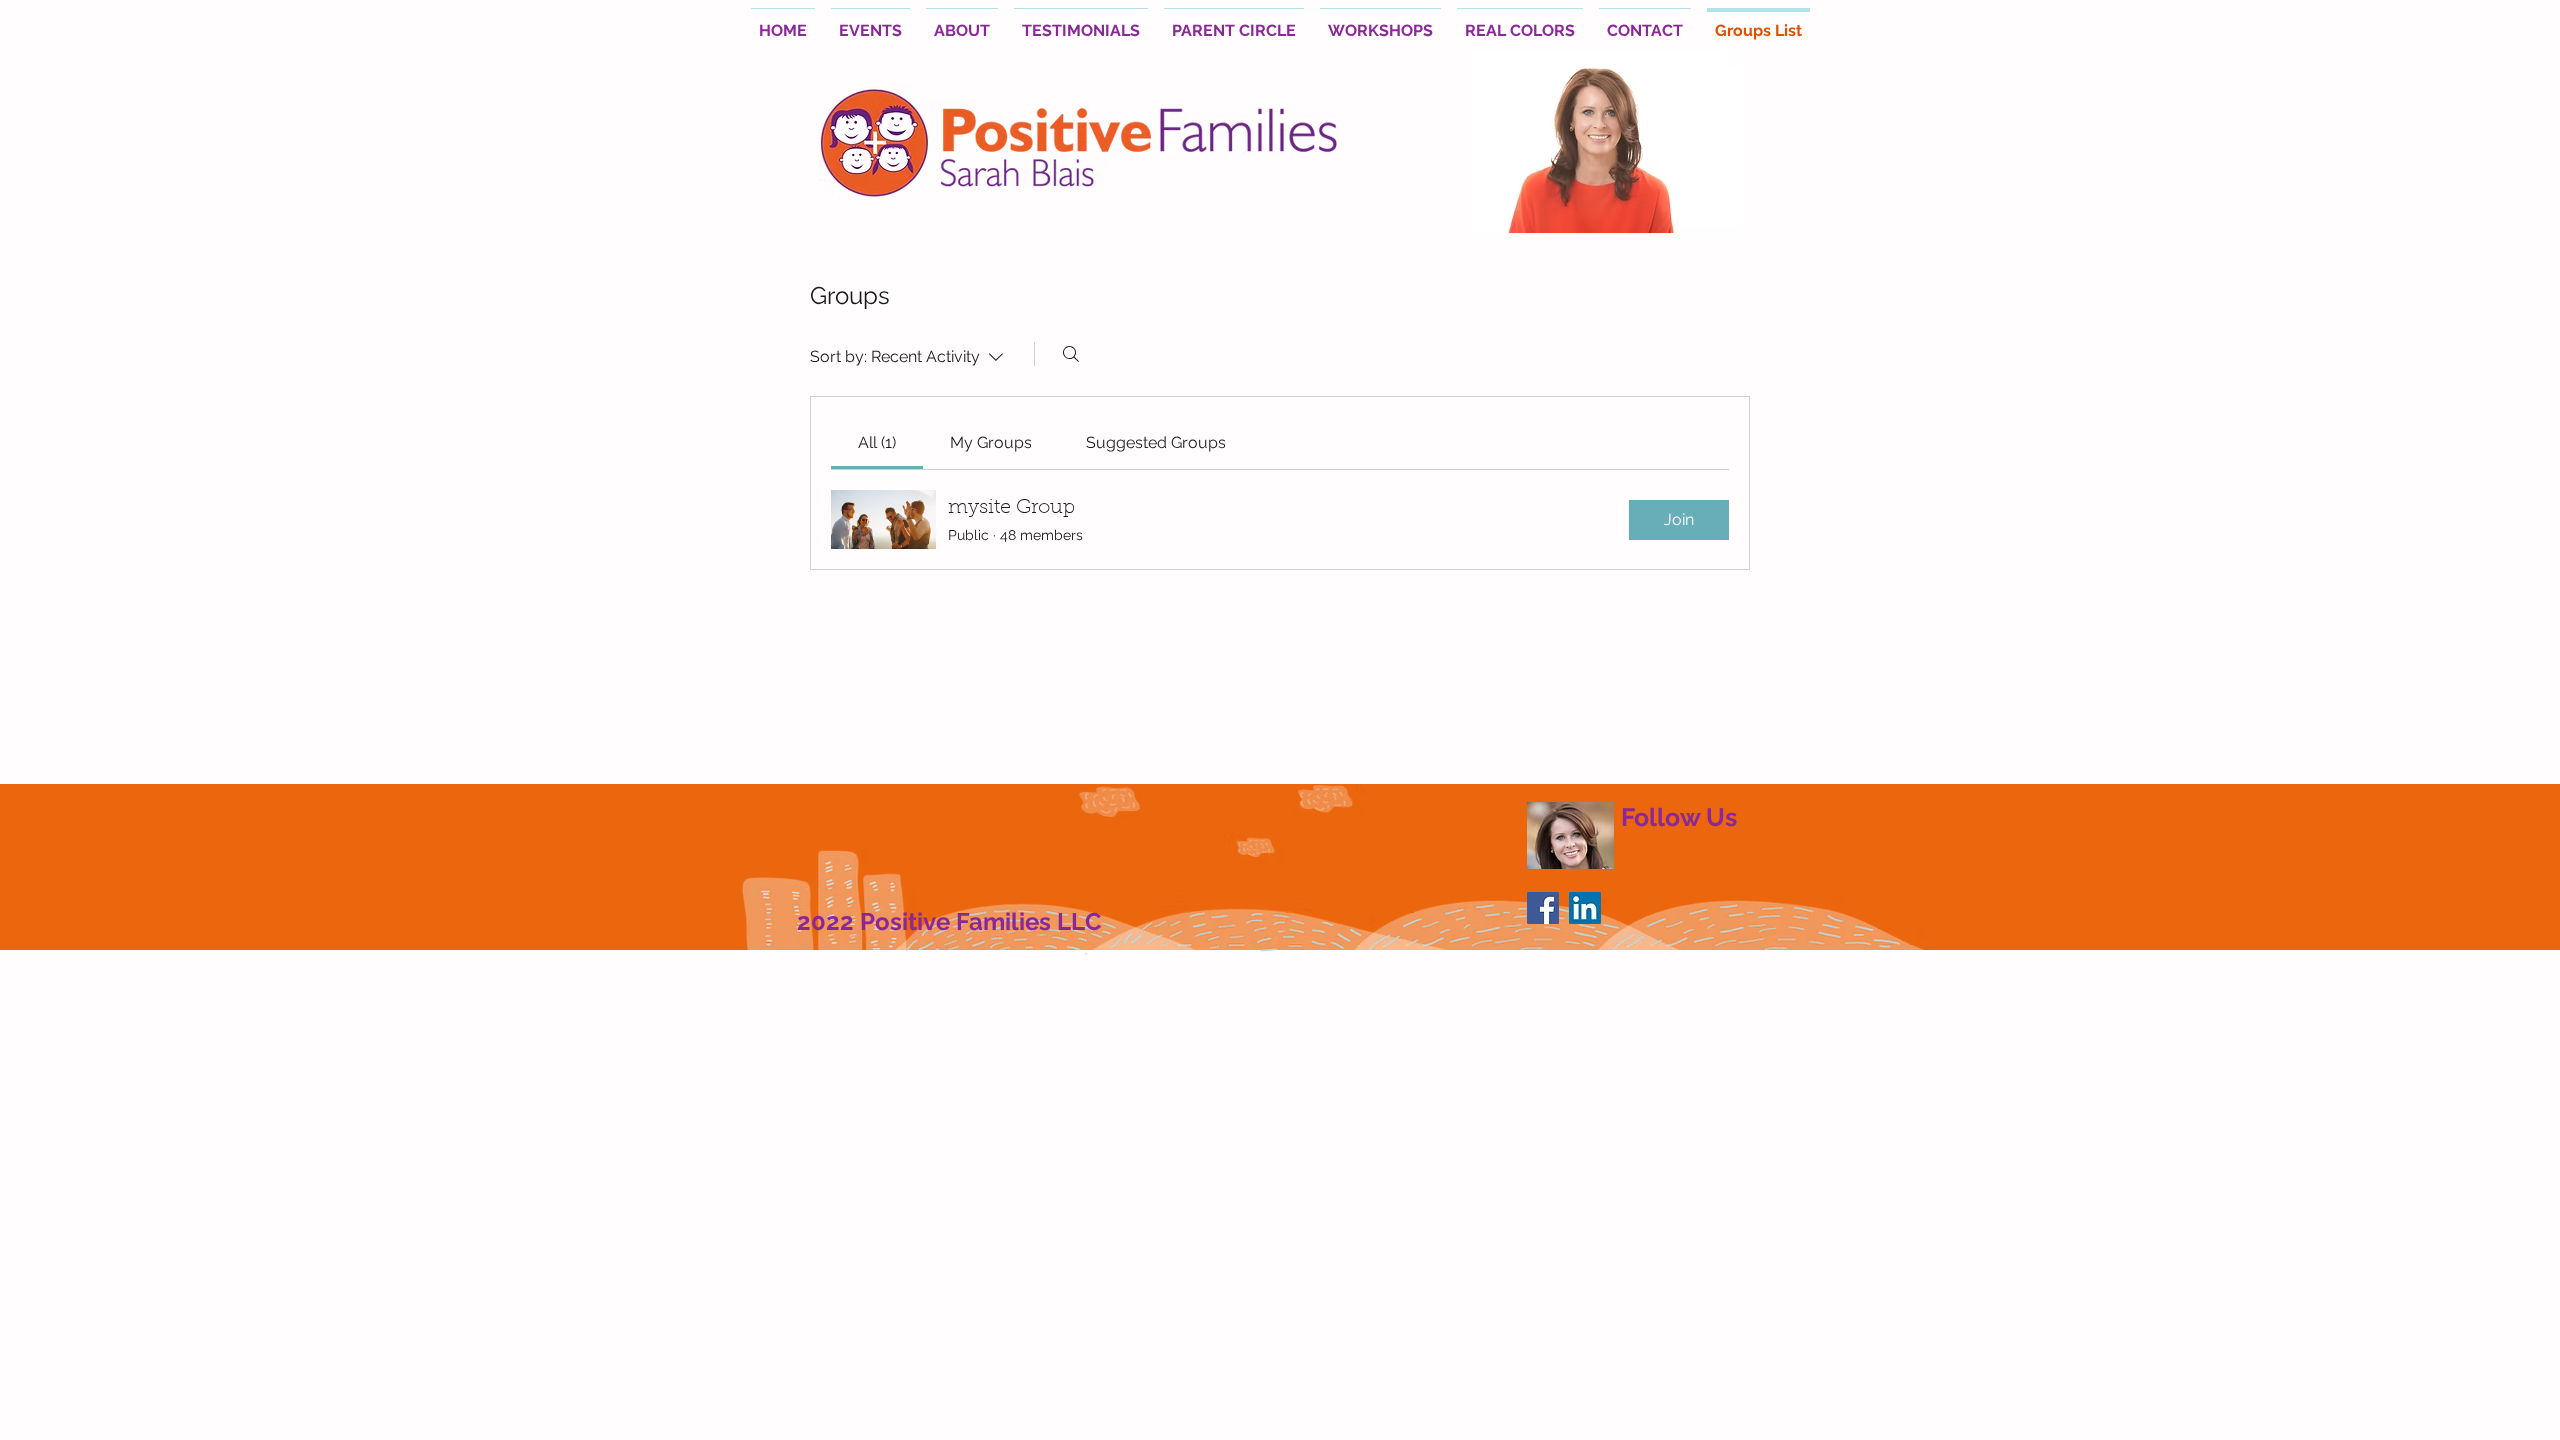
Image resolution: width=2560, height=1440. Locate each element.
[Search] (1071, 354)
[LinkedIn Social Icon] (1585, 908)
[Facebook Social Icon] (1543, 908)
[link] (877, 442)
